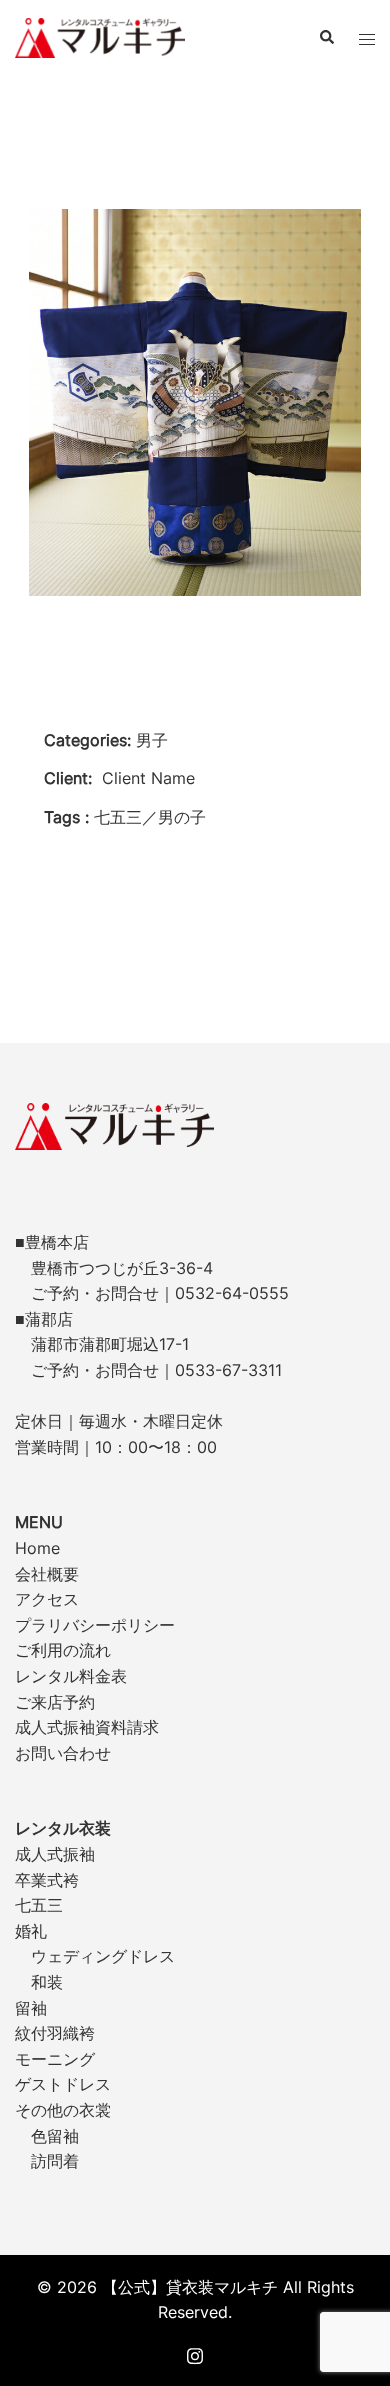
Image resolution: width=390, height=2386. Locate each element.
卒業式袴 (47, 1880)
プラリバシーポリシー (95, 1625)
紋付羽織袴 (55, 2033)
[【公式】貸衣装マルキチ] (100, 36)
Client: (68, 778)
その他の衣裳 (63, 2110)
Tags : (66, 817)
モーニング (55, 2059)
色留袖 (55, 2136)
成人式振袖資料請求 (87, 1727)
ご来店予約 (55, 1702)
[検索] (326, 38)
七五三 (39, 1905)
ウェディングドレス (103, 1956)
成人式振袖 (55, 1854)
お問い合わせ (63, 1753)
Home (37, 1548)
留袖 (31, 2008)
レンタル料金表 (71, 1676)
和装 (47, 1982)
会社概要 (47, 1574)
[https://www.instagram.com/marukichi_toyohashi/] (195, 2353)
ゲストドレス (63, 2084)
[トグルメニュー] (367, 38)
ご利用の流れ (63, 1650)
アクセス (47, 1599)
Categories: (87, 740)
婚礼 (31, 1931)
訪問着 (55, 2161)
